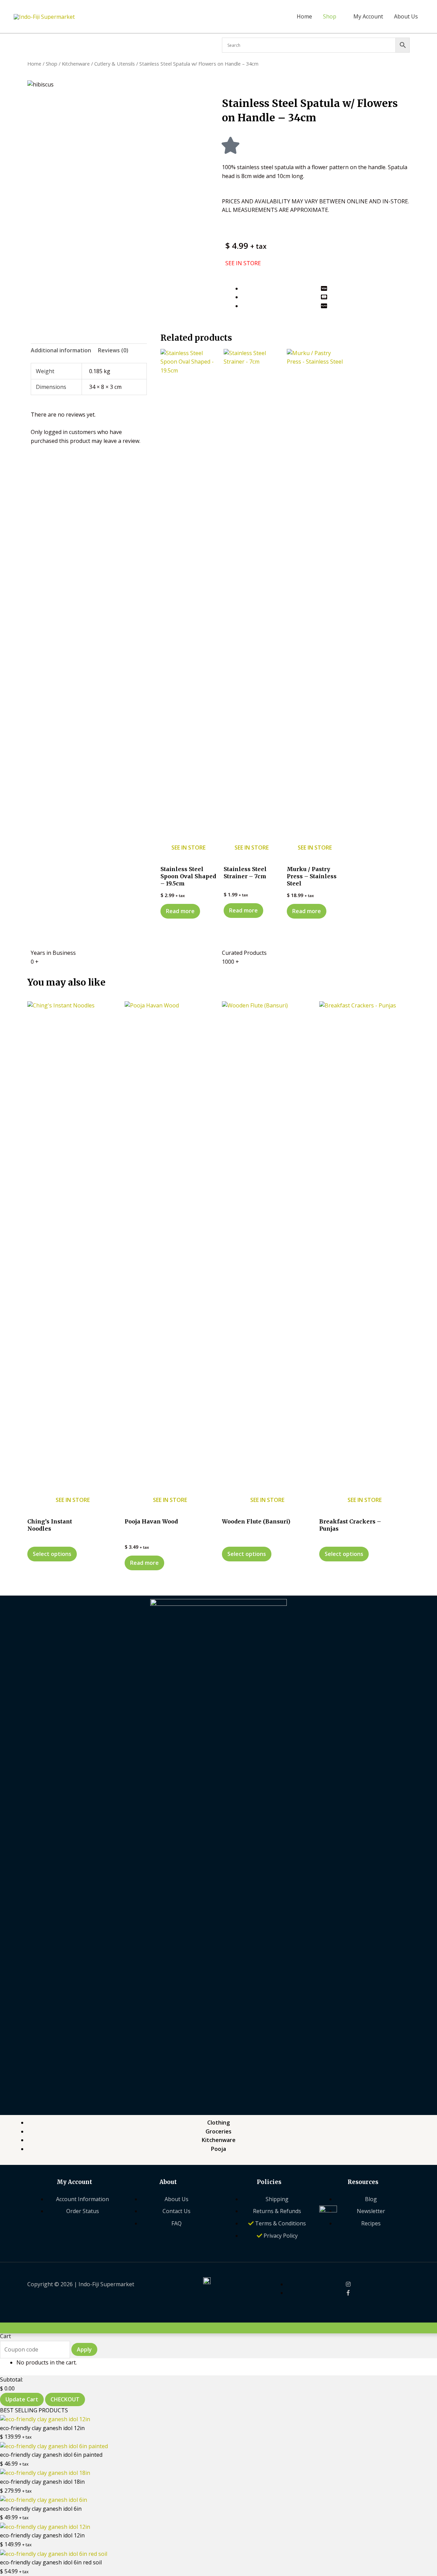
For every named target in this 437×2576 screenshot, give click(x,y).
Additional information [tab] (61, 350)
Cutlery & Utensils (115, 64)
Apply (84, 2349)
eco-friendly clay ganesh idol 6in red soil (51, 2562)
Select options (52, 1554)
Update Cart (22, 2399)
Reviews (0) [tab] (113, 350)
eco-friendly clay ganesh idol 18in (42, 2482)
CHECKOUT (65, 2399)
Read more (180, 911)
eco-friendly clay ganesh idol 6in (41, 2509)
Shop (330, 16)
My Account (368, 16)
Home (304, 16)
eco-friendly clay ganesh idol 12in (42, 2428)
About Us (406, 16)
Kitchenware (76, 64)
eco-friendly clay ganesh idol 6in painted (51, 2455)
